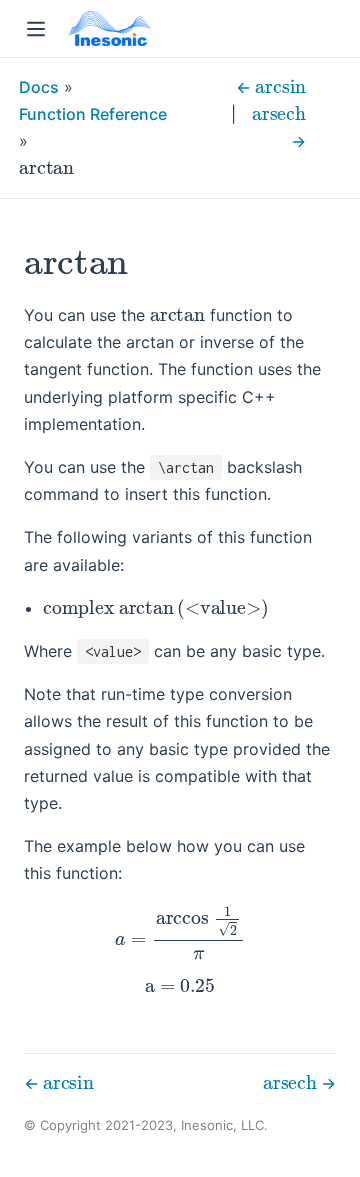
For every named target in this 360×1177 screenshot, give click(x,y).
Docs (39, 87)
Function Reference (93, 114)
